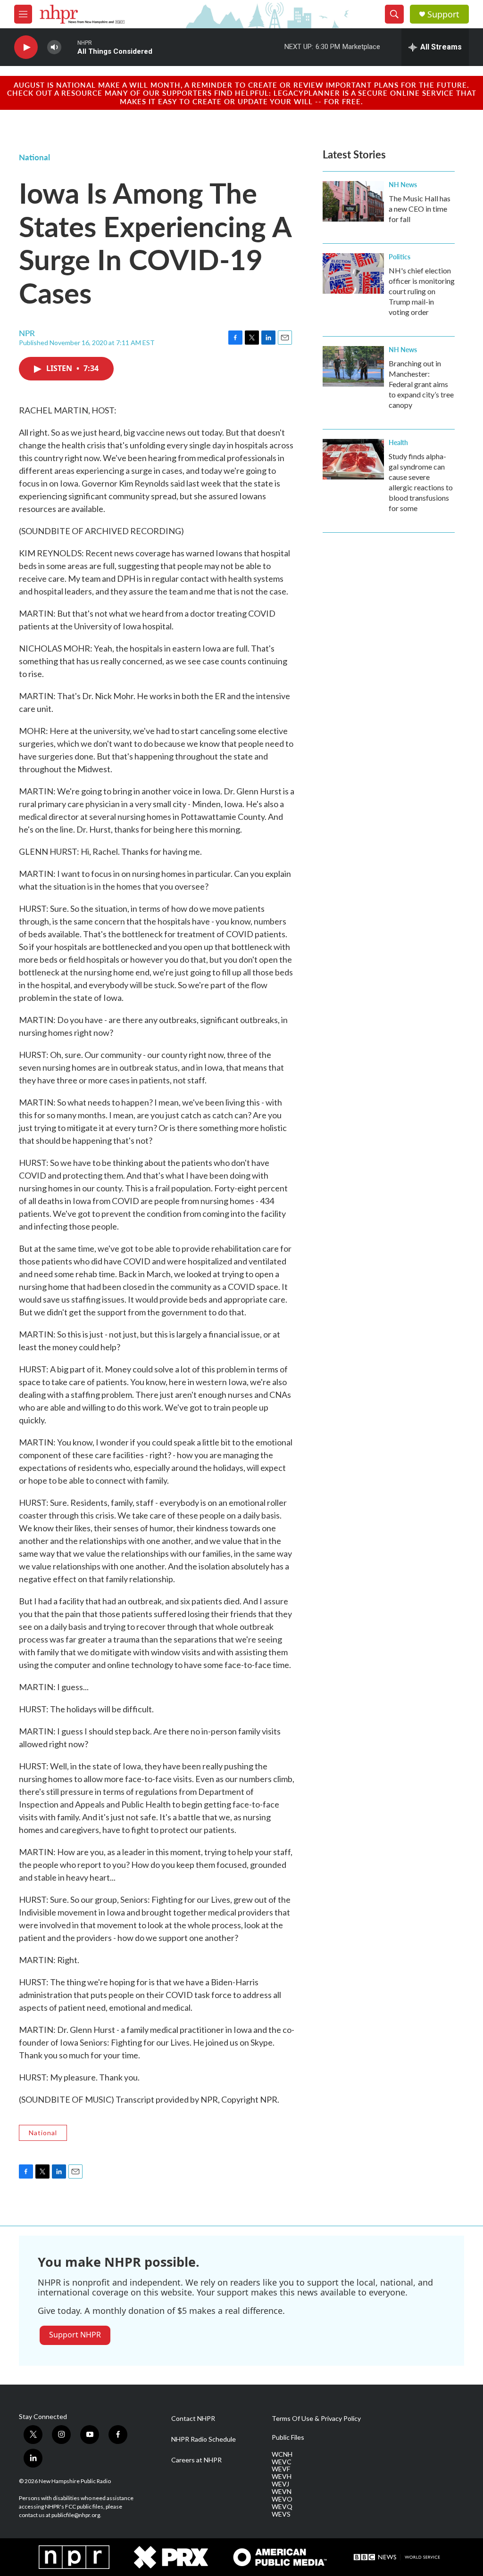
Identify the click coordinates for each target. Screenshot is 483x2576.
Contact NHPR (193, 2419)
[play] (26, 47)
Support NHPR (75, 2335)
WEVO (282, 2499)
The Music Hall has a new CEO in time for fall (420, 209)
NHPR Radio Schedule (204, 2439)
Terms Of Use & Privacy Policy (316, 2419)
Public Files (288, 2437)
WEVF (281, 2469)
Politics (400, 256)
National (34, 157)
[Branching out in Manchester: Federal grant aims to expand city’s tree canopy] (353, 366)
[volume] (54, 47)
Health (398, 442)
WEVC (282, 2462)
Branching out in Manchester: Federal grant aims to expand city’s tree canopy (421, 384)
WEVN (282, 2492)
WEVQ (282, 2507)
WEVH (282, 2477)
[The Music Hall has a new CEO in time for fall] (353, 201)
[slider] (69, 47)
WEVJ (280, 2484)
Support (443, 14)
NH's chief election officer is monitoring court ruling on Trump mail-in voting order (422, 291)
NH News (403, 184)
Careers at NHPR (196, 2460)
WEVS (281, 2514)
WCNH (282, 2454)
